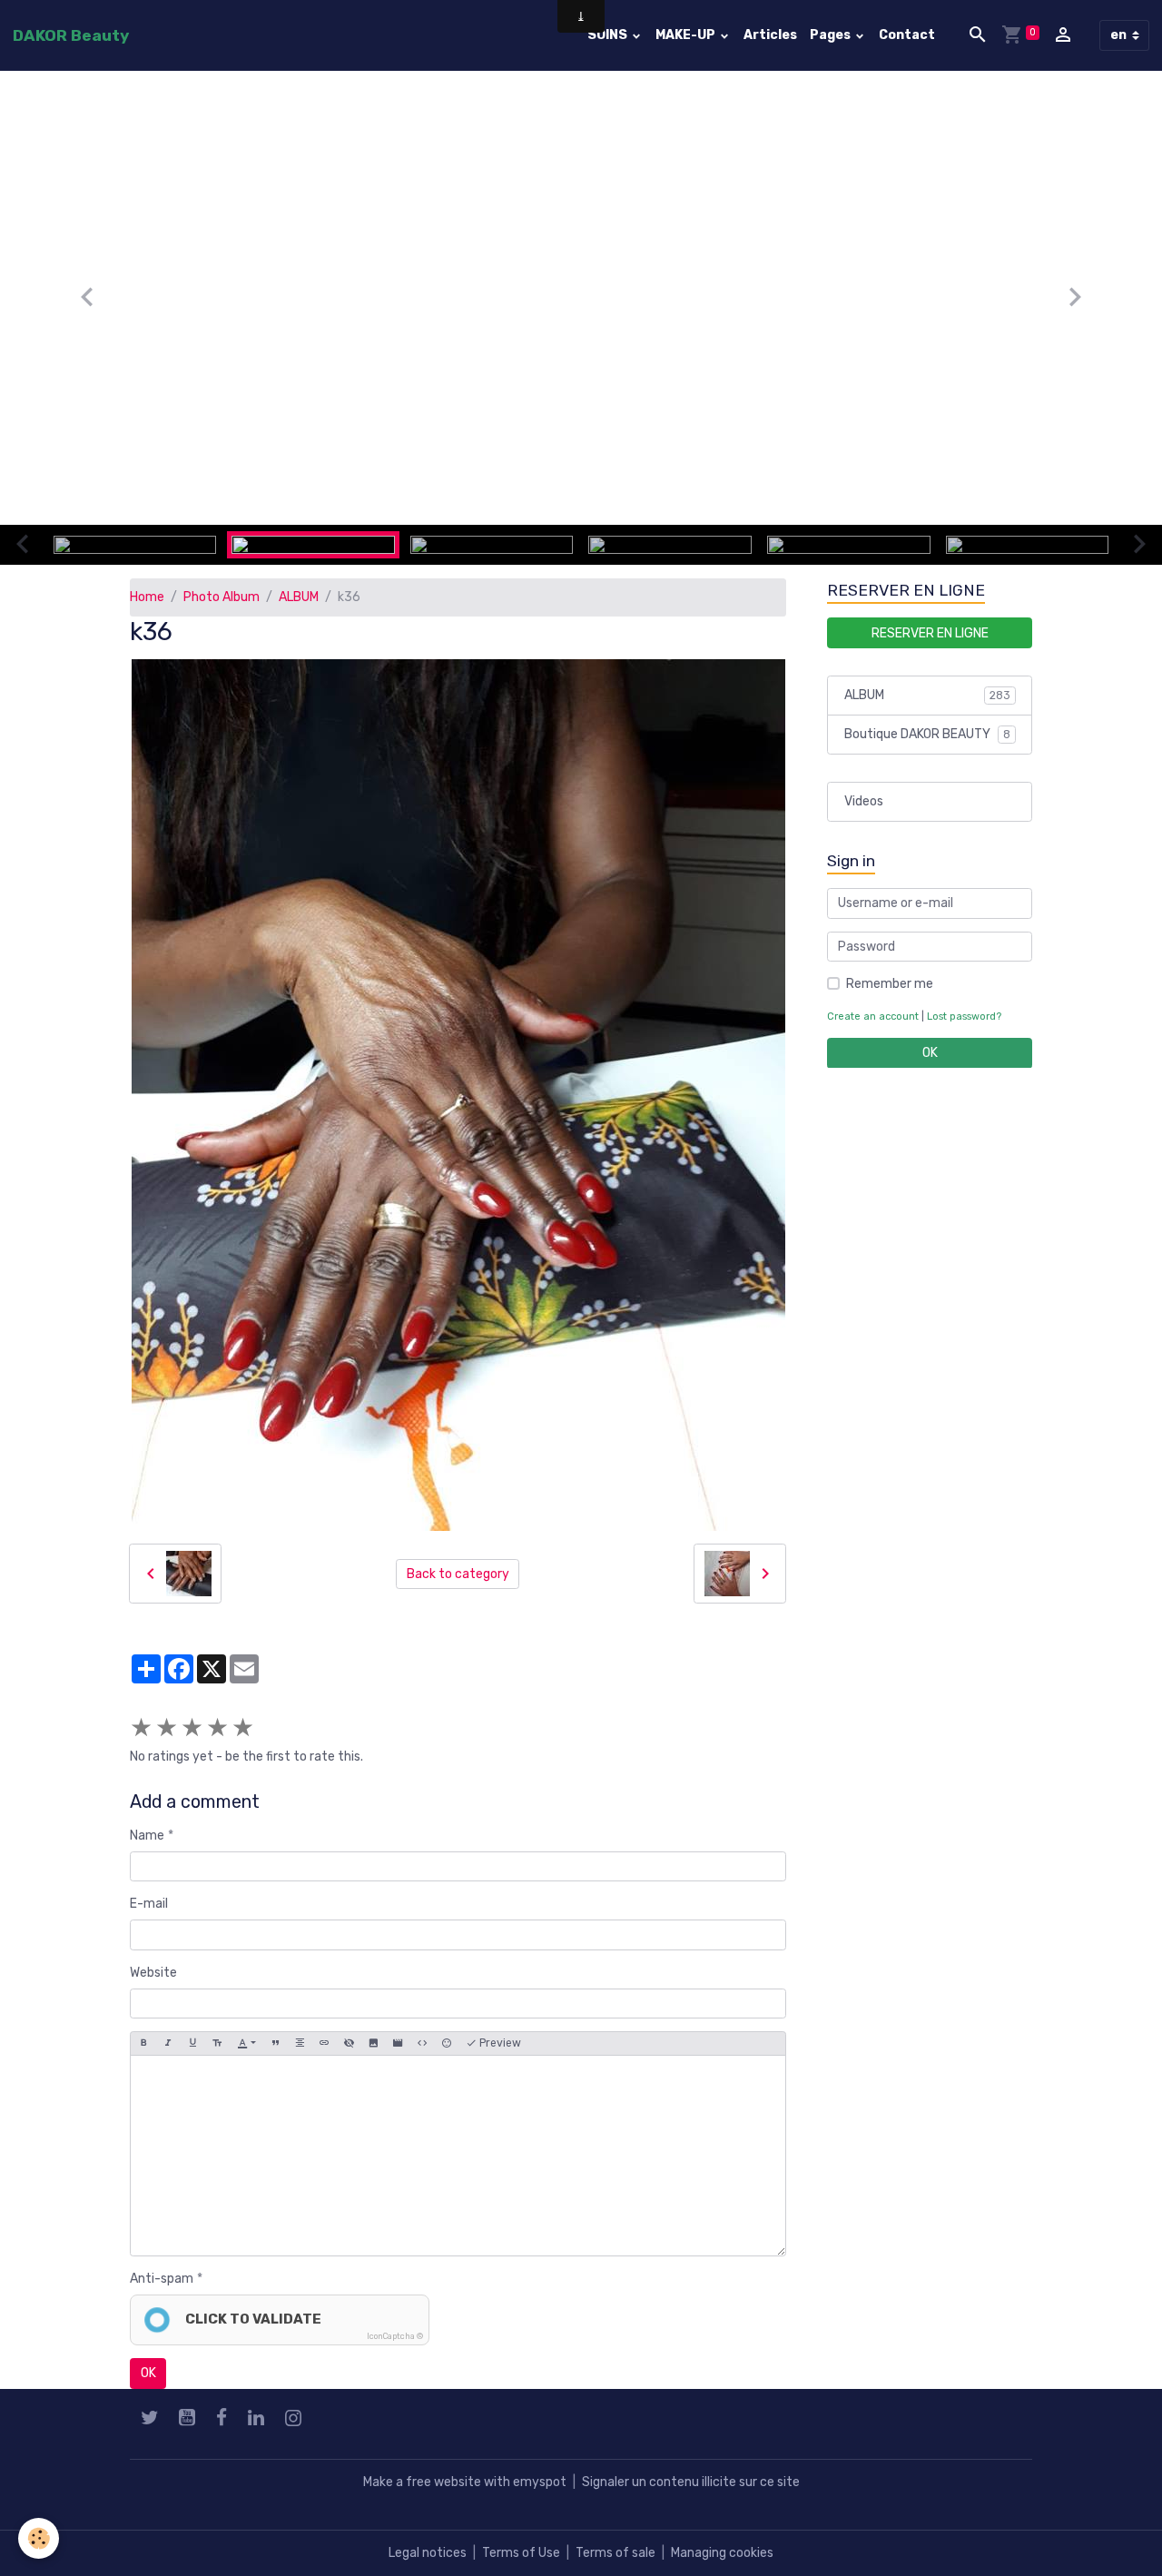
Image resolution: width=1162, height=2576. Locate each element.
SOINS (609, 35)
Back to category (458, 1574)
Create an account (873, 1017)
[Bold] (143, 2043)
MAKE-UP (687, 35)
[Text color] (246, 2043)
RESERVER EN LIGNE (930, 632)
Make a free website (422, 2482)
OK (148, 2373)
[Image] (373, 2043)
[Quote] (275, 2043)
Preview (499, 2043)
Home (147, 597)
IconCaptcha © (395, 2336)
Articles (770, 35)
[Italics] (168, 2043)
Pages (832, 35)
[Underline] (192, 2043)
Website (153, 1973)
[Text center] (300, 2043)
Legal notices (428, 2553)
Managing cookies (722, 2553)
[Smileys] (447, 2043)
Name (147, 1836)
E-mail (149, 1904)
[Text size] (217, 2043)
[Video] (398, 2043)
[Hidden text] (349, 2043)
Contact (907, 35)
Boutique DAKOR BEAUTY (927, 734)
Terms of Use (521, 2553)
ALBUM (299, 597)
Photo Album (222, 597)
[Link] (324, 2043)
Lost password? (964, 1017)
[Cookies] (39, 2538)
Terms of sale (615, 2553)
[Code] (422, 2043)
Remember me (890, 984)
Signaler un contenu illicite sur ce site (691, 2482)
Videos (864, 801)
